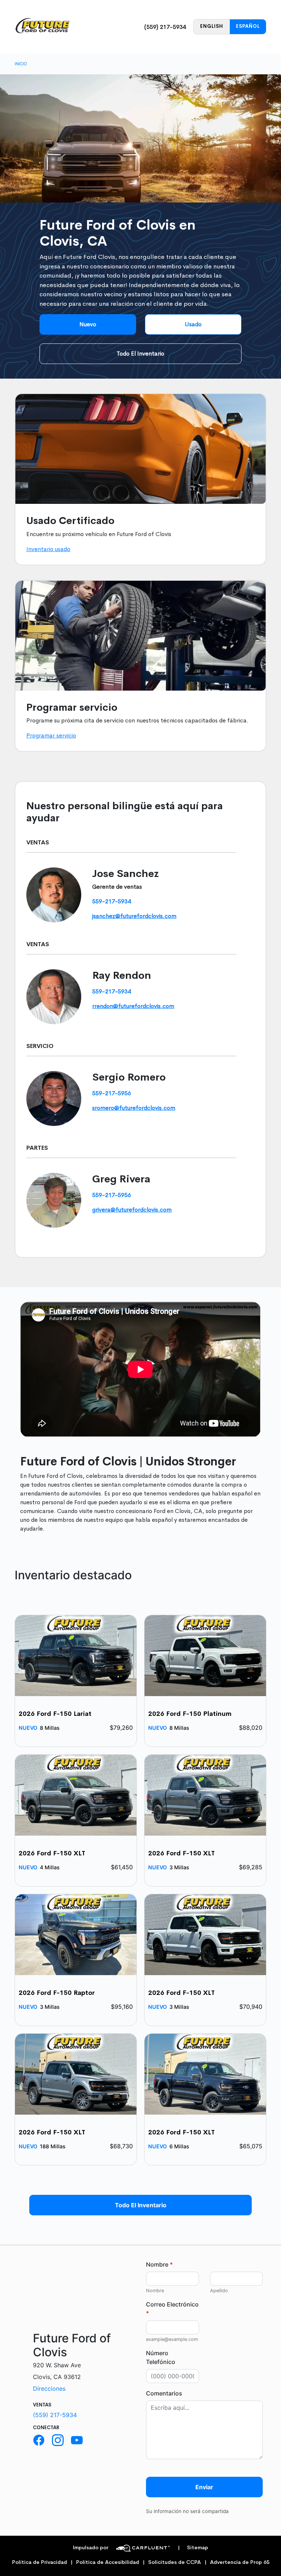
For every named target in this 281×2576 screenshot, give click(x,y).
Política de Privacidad (40, 2562)
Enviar (204, 2487)
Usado (193, 324)
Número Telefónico (161, 2357)
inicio (21, 64)
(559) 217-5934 (165, 27)
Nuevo (88, 324)
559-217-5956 (112, 1093)
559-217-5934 (112, 901)
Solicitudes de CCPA (175, 2562)
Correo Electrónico (172, 2309)
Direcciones (49, 2389)
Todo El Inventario (140, 354)
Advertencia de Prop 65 (240, 2562)
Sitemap (193, 2548)
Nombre (159, 2264)
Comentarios (164, 2393)
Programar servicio (51, 735)
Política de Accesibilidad (108, 2562)
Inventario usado (48, 549)
